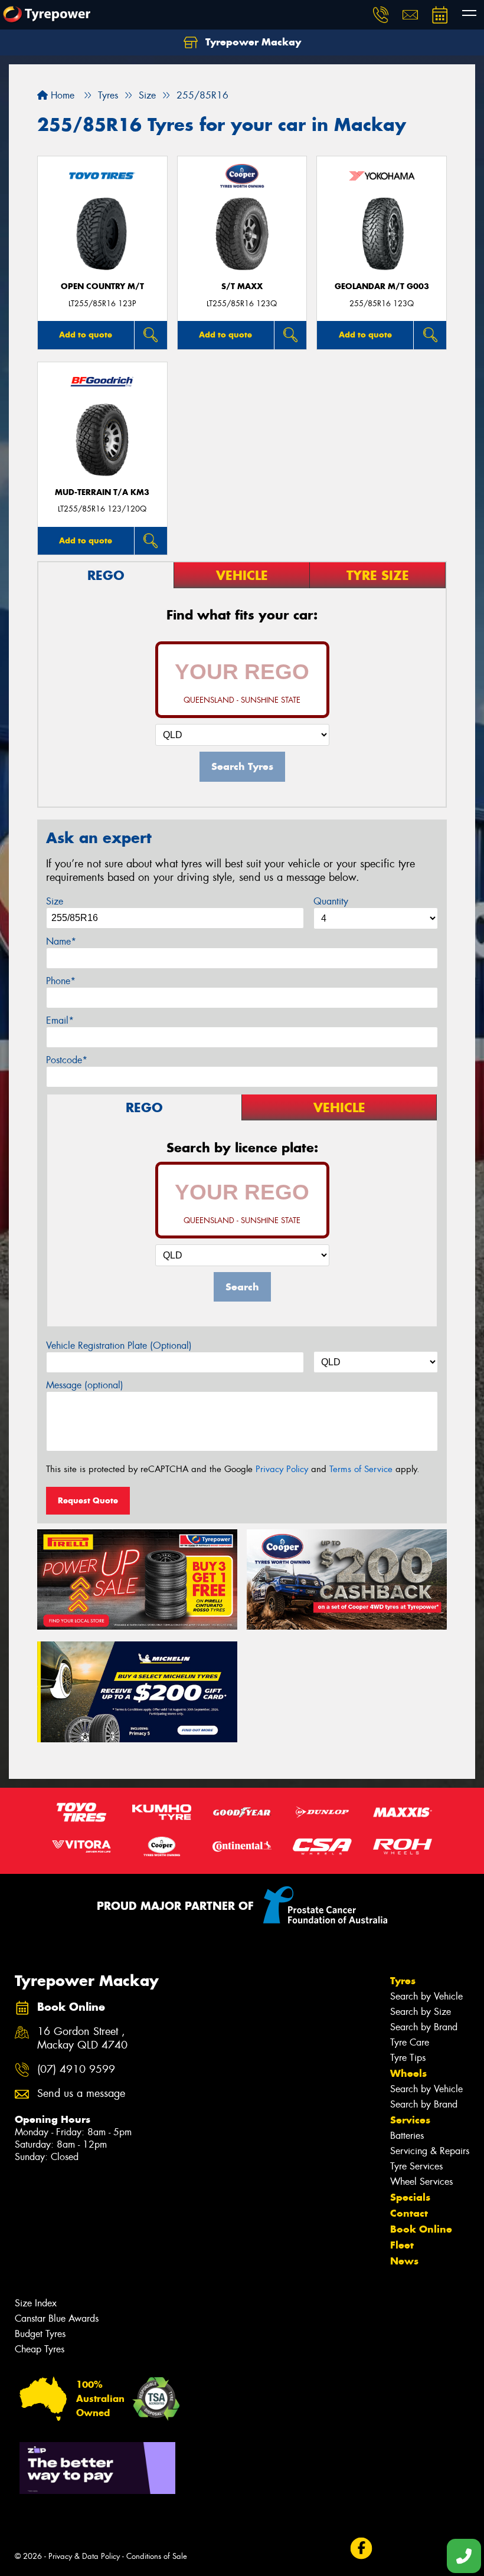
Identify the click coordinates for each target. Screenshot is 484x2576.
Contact (409, 2213)
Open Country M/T (102, 286)
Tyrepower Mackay (252, 42)
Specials (410, 2197)
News (404, 2261)
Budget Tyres (40, 2334)
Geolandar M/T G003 (382, 286)
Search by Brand (424, 2027)
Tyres (403, 1981)
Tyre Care (410, 2042)
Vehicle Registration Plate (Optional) (119, 1346)
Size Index (36, 2303)
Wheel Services (421, 2182)
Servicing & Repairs (430, 2151)
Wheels (408, 2073)
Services (410, 2120)
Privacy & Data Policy (84, 2556)
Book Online (421, 2229)
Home (61, 95)
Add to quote (86, 335)
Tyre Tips (408, 2058)
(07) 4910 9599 (76, 2069)
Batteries (407, 2136)
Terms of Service (361, 1469)
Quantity (331, 901)
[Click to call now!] (381, 15)
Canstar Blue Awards (57, 2318)
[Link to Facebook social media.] (361, 2549)
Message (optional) (85, 1385)
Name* (61, 941)
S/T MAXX (242, 286)
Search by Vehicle (426, 1996)
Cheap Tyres (40, 2349)
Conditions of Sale (157, 2556)
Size (55, 901)
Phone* (61, 981)
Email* (60, 1020)
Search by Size (421, 2012)
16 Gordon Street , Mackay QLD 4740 (82, 2038)
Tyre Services (416, 2166)
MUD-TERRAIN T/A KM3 (102, 492)
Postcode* (67, 1060)
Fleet (402, 2245)
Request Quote (88, 1500)
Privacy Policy (282, 1469)
